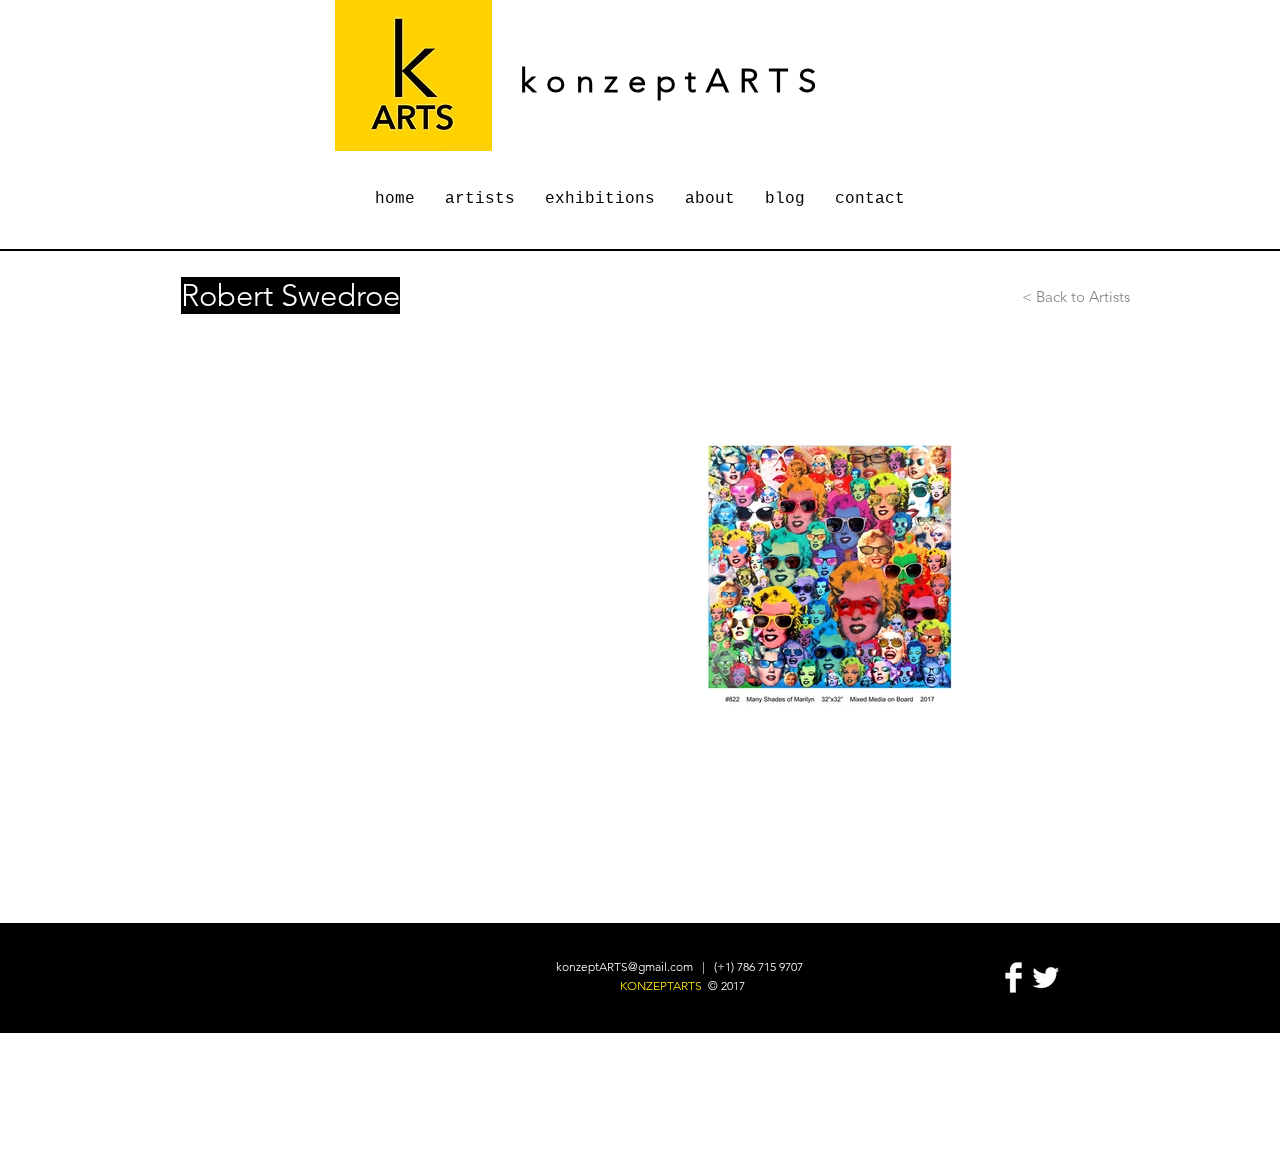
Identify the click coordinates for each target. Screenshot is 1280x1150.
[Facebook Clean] (1013, 977)
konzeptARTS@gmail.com (624, 966)
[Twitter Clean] (1045, 977)
